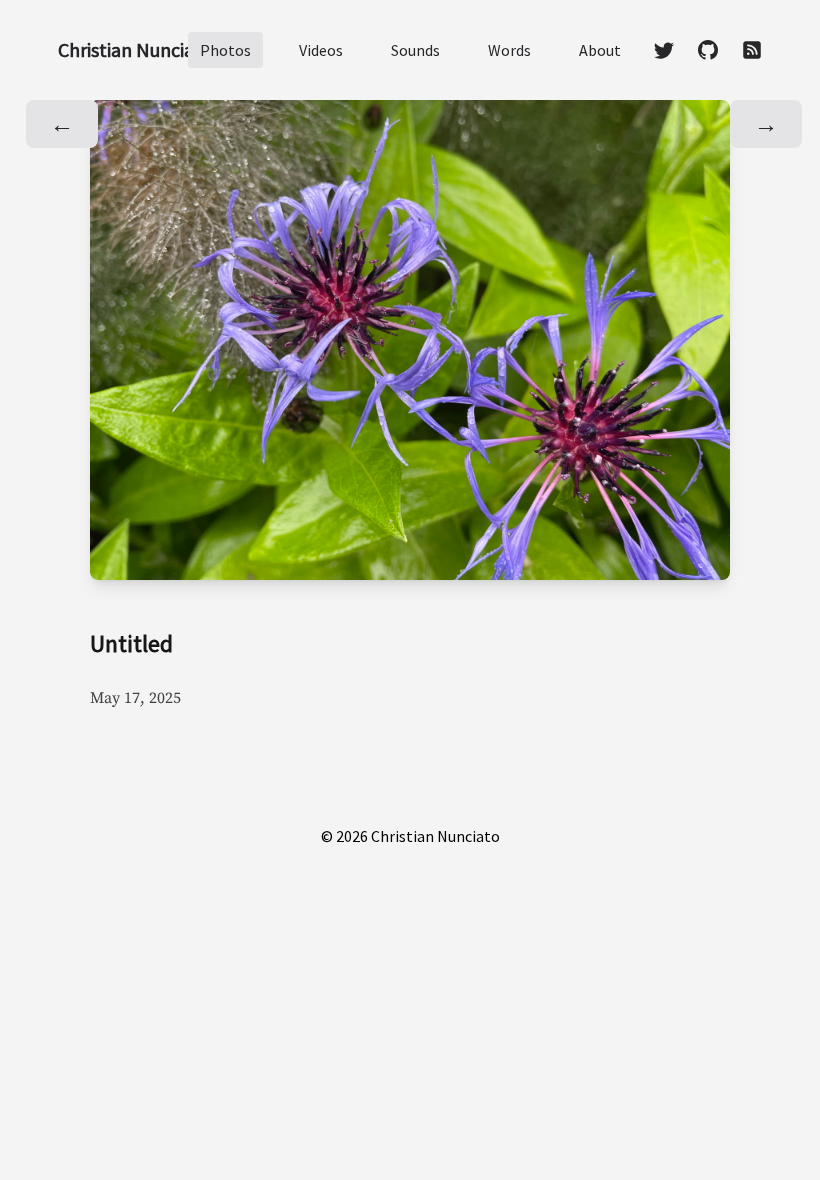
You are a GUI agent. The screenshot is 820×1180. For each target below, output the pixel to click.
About (600, 50)
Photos (225, 50)
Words (509, 50)
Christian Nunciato (135, 49)
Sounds (415, 50)
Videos (321, 50)
